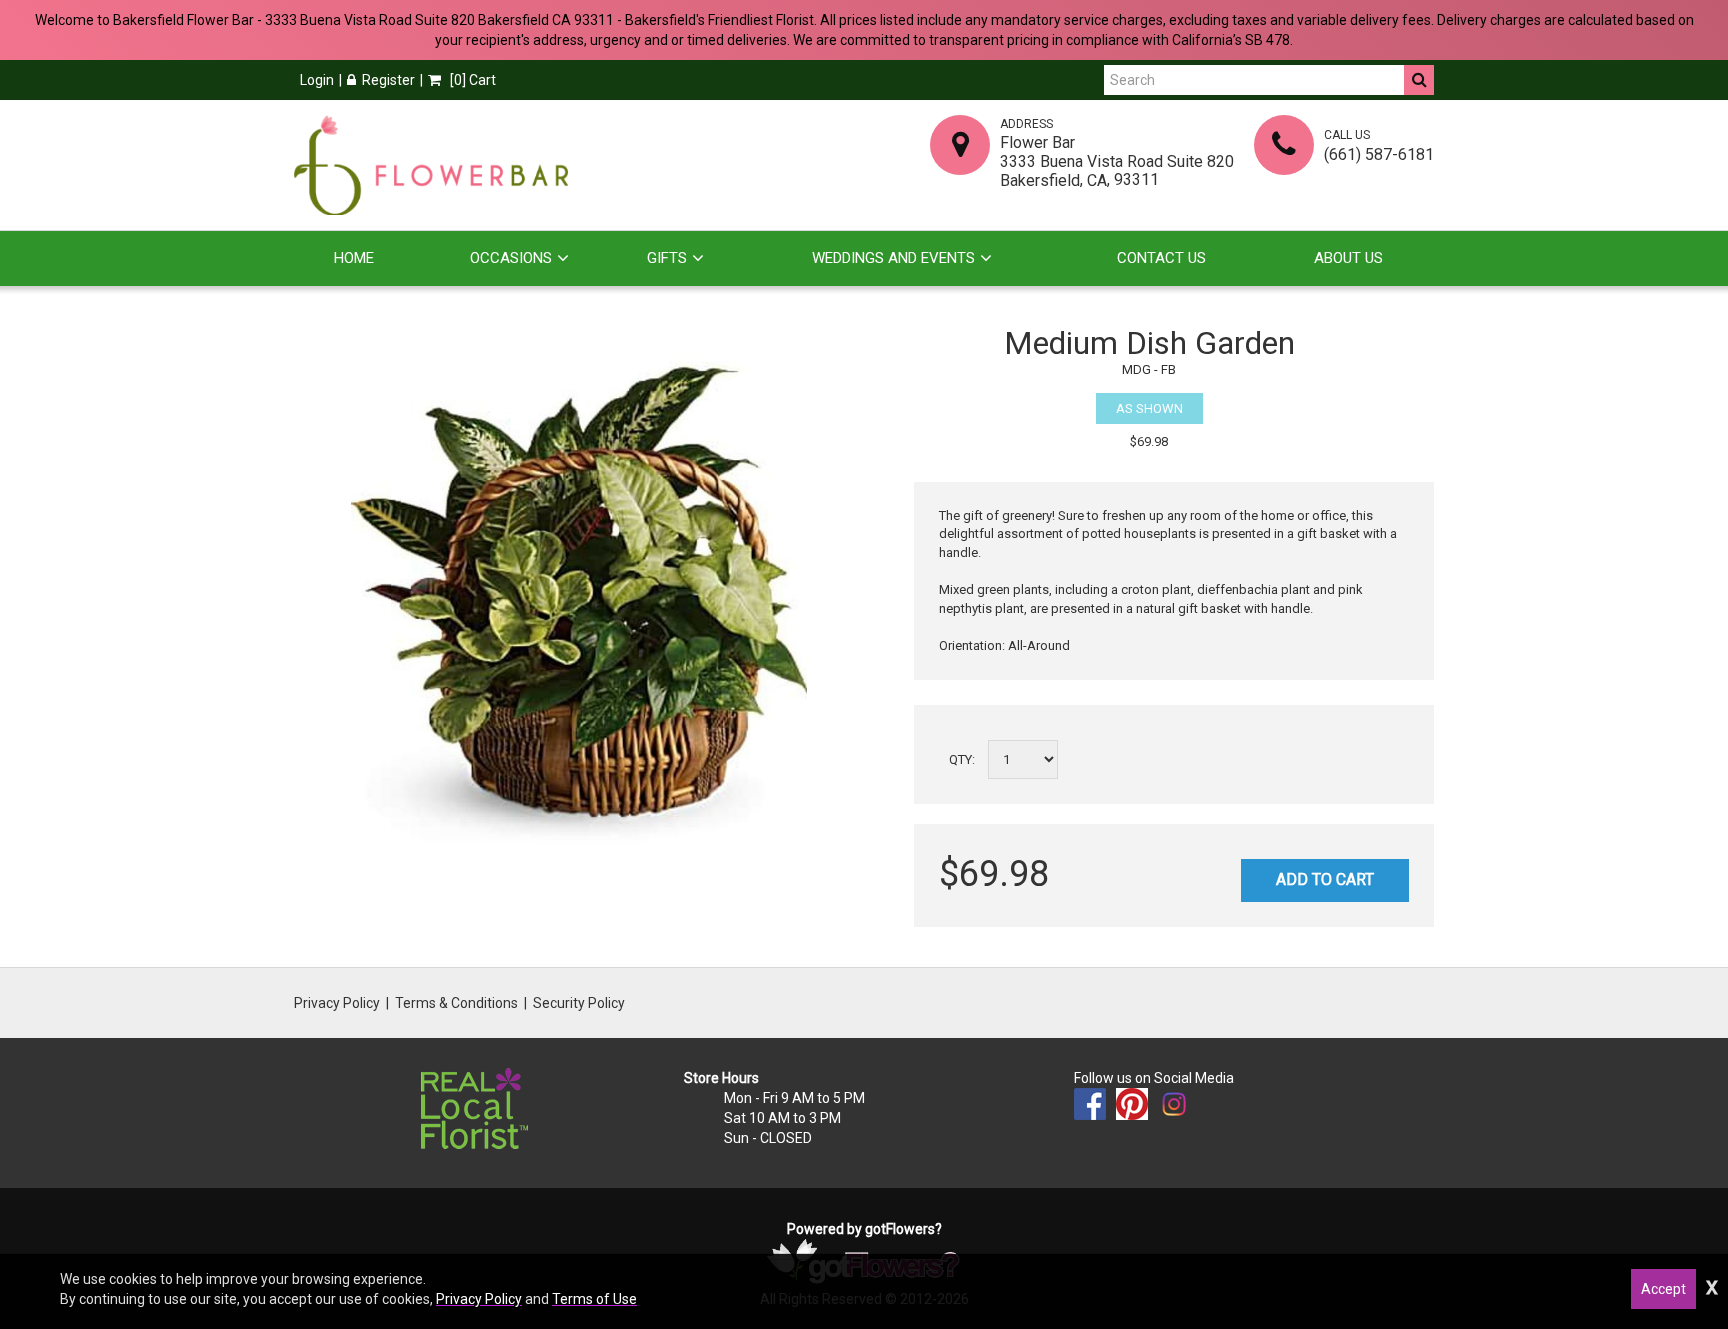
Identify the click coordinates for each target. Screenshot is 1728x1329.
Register (388, 80)
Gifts (667, 258)
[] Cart (471, 80)
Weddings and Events (893, 258)
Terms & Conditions (456, 1003)
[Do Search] (1419, 80)
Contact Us (1161, 258)
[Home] (431, 165)
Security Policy (579, 1003)
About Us (1348, 258)
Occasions (511, 258)
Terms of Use (594, 1299)
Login (317, 80)
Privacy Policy (337, 1003)
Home (354, 258)
